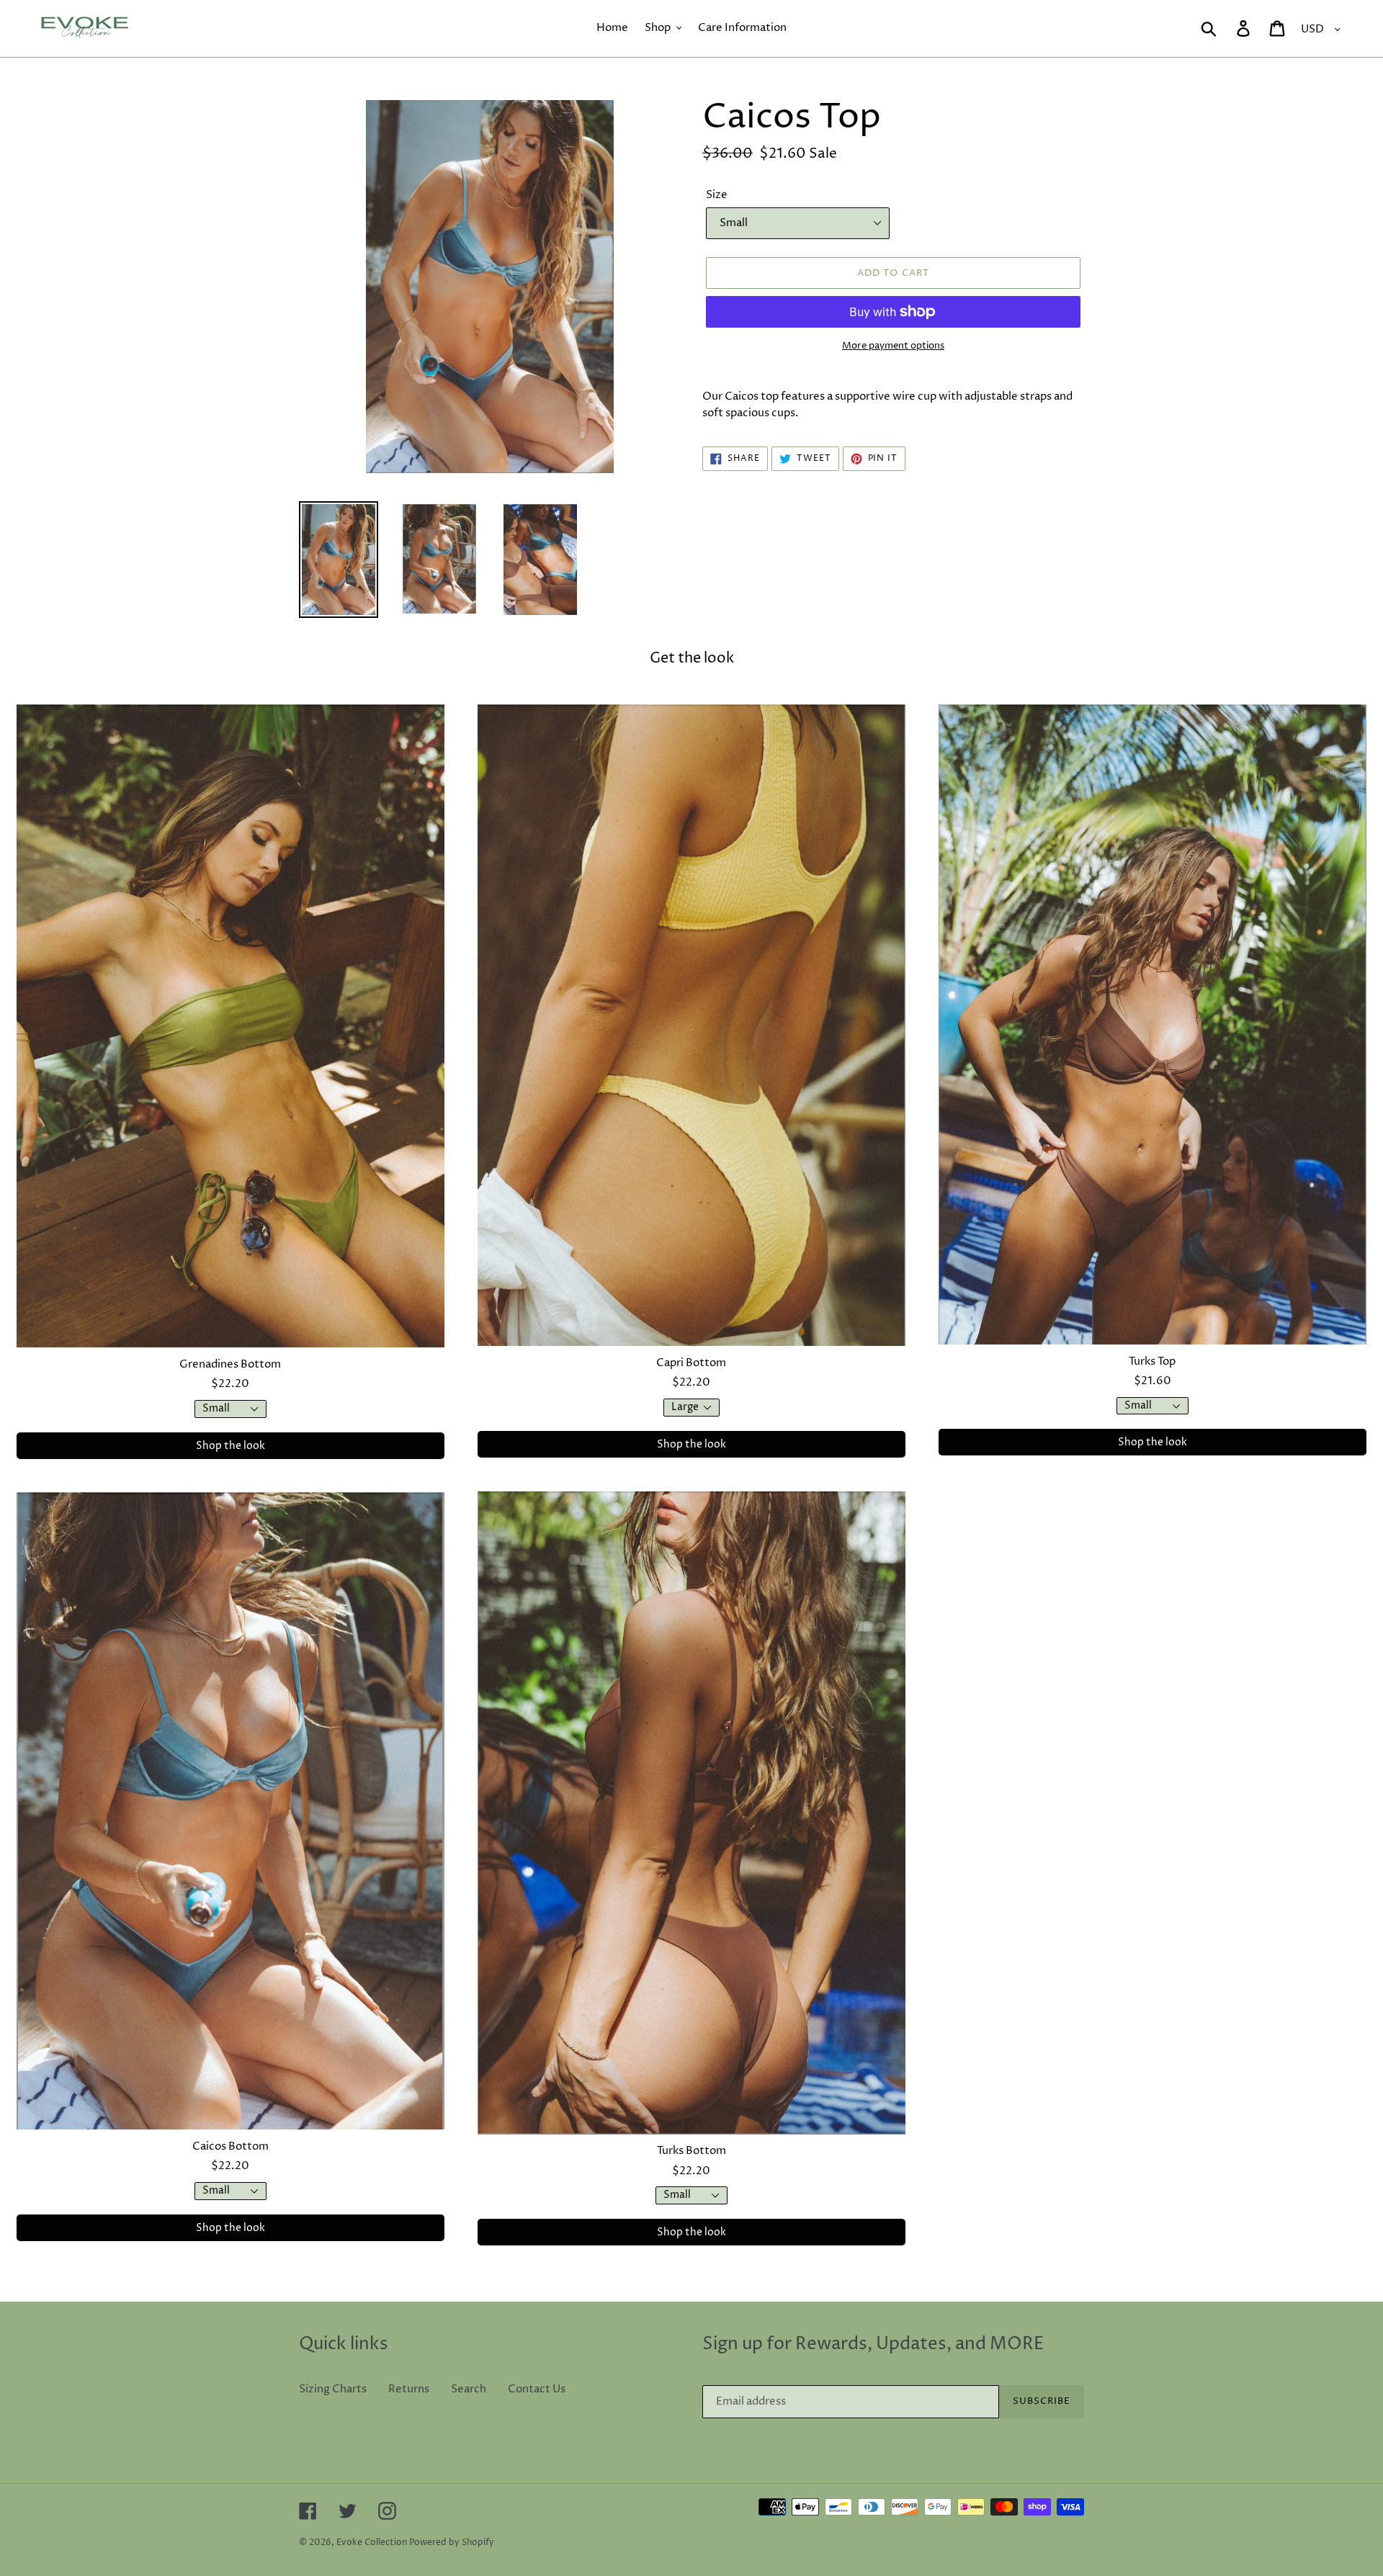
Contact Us (537, 2389)
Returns (409, 2389)
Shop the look (230, 1446)
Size (717, 195)
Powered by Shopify (452, 2543)
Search (469, 2389)
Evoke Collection (372, 2543)
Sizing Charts (333, 2389)
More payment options (893, 346)
